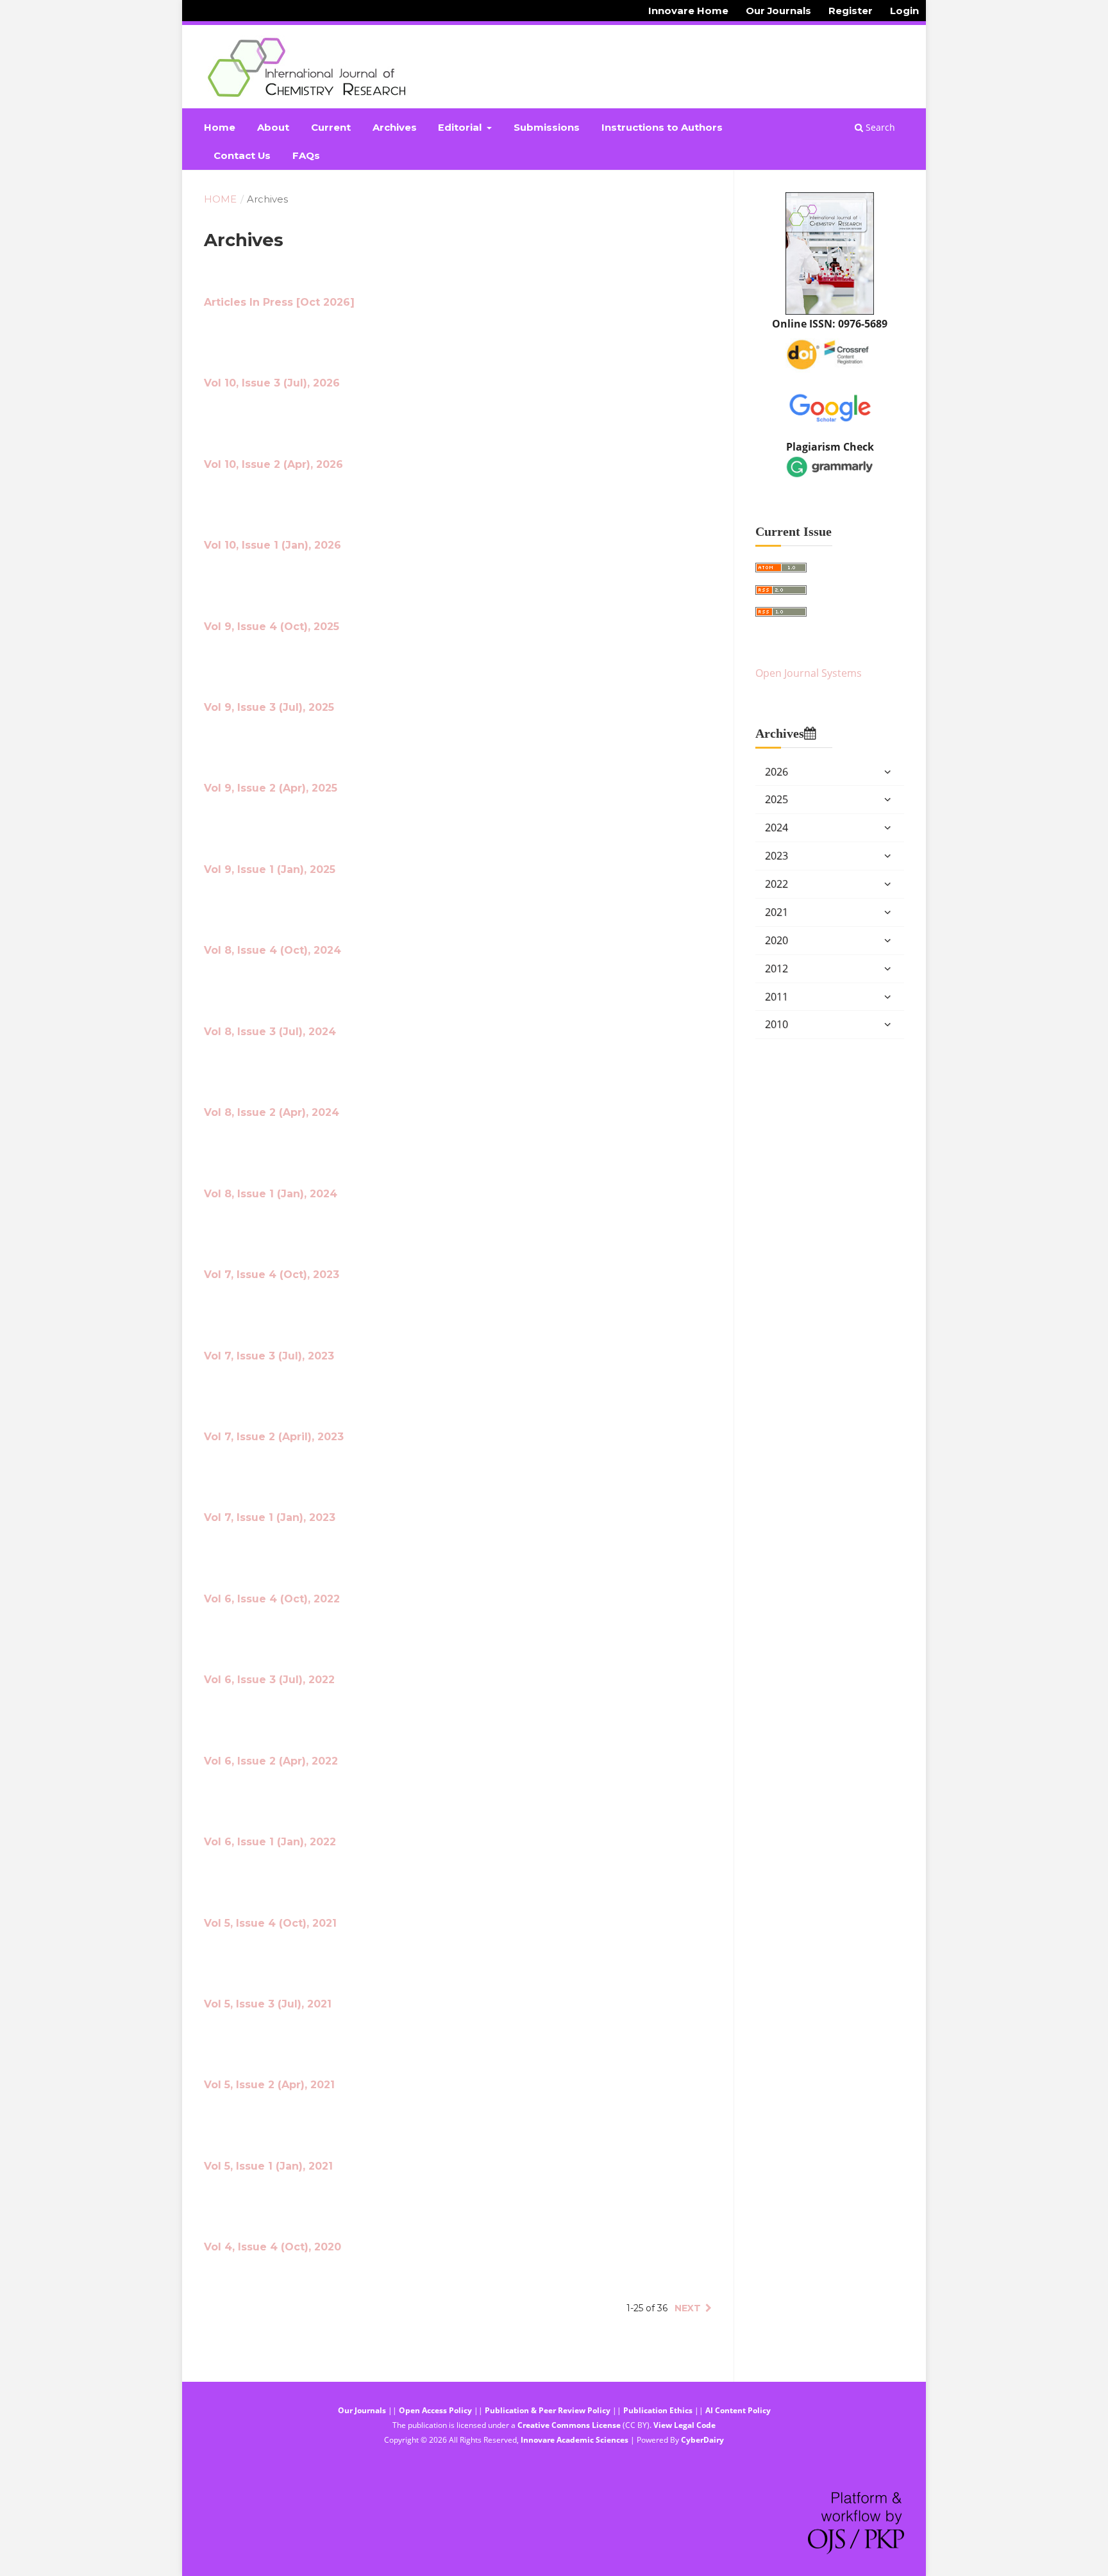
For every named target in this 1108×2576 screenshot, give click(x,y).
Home (220, 128)
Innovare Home (688, 11)
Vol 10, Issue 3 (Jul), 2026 (272, 383)
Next (688, 2308)
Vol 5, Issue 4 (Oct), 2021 (270, 1923)
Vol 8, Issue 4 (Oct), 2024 (273, 950)
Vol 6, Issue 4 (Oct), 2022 (272, 1599)
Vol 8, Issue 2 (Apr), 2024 (272, 1112)
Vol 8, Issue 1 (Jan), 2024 (271, 1194)
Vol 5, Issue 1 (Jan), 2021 (268, 2166)
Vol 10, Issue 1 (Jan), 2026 (273, 545)
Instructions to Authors (662, 128)
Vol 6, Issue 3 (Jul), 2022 (269, 1680)
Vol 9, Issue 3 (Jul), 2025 (269, 707)
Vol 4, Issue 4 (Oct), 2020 (273, 2247)
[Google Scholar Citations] (830, 406)
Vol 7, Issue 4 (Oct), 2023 (272, 1275)
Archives (395, 128)
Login (904, 11)
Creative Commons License (569, 2425)
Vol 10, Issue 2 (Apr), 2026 (273, 464)
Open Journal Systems (809, 673)
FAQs (306, 156)
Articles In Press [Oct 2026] (279, 302)
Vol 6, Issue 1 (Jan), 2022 (270, 1842)
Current (331, 128)
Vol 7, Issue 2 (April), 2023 (274, 1437)
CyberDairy (702, 2440)
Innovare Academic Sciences (575, 2440)
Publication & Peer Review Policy (548, 2410)
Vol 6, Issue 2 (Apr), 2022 (271, 1761)
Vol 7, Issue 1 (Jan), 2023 (270, 1517)
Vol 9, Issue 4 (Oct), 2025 (272, 627)
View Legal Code (684, 2425)
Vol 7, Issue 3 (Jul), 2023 (269, 1356)
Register (851, 11)
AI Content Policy (738, 2410)
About (273, 128)
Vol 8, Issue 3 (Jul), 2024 (270, 1032)
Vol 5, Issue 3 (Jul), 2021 (268, 2004)
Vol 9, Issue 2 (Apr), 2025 (271, 788)
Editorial (461, 128)
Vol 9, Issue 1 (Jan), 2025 (270, 869)
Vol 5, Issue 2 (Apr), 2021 (269, 2085)
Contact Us (242, 156)
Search (879, 127)
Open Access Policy (435, 2410)
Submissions (547, 128)
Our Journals (778, 11)
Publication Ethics (658, 2410)
